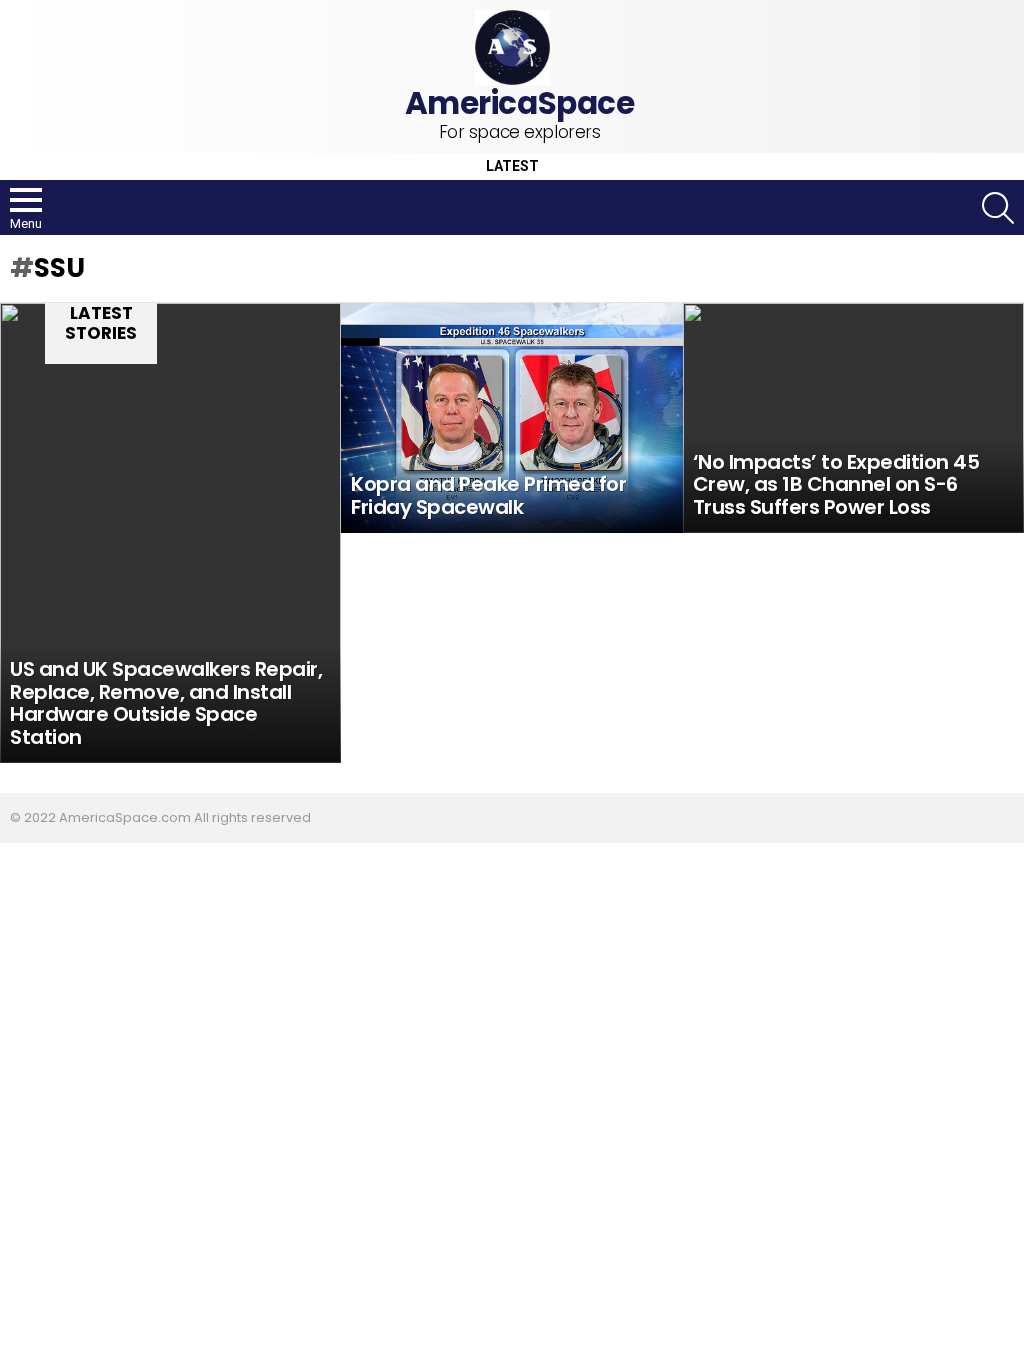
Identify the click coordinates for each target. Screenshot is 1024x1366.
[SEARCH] (998, 208)
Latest (512, 166)
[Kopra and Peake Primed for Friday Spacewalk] (511, 418)
